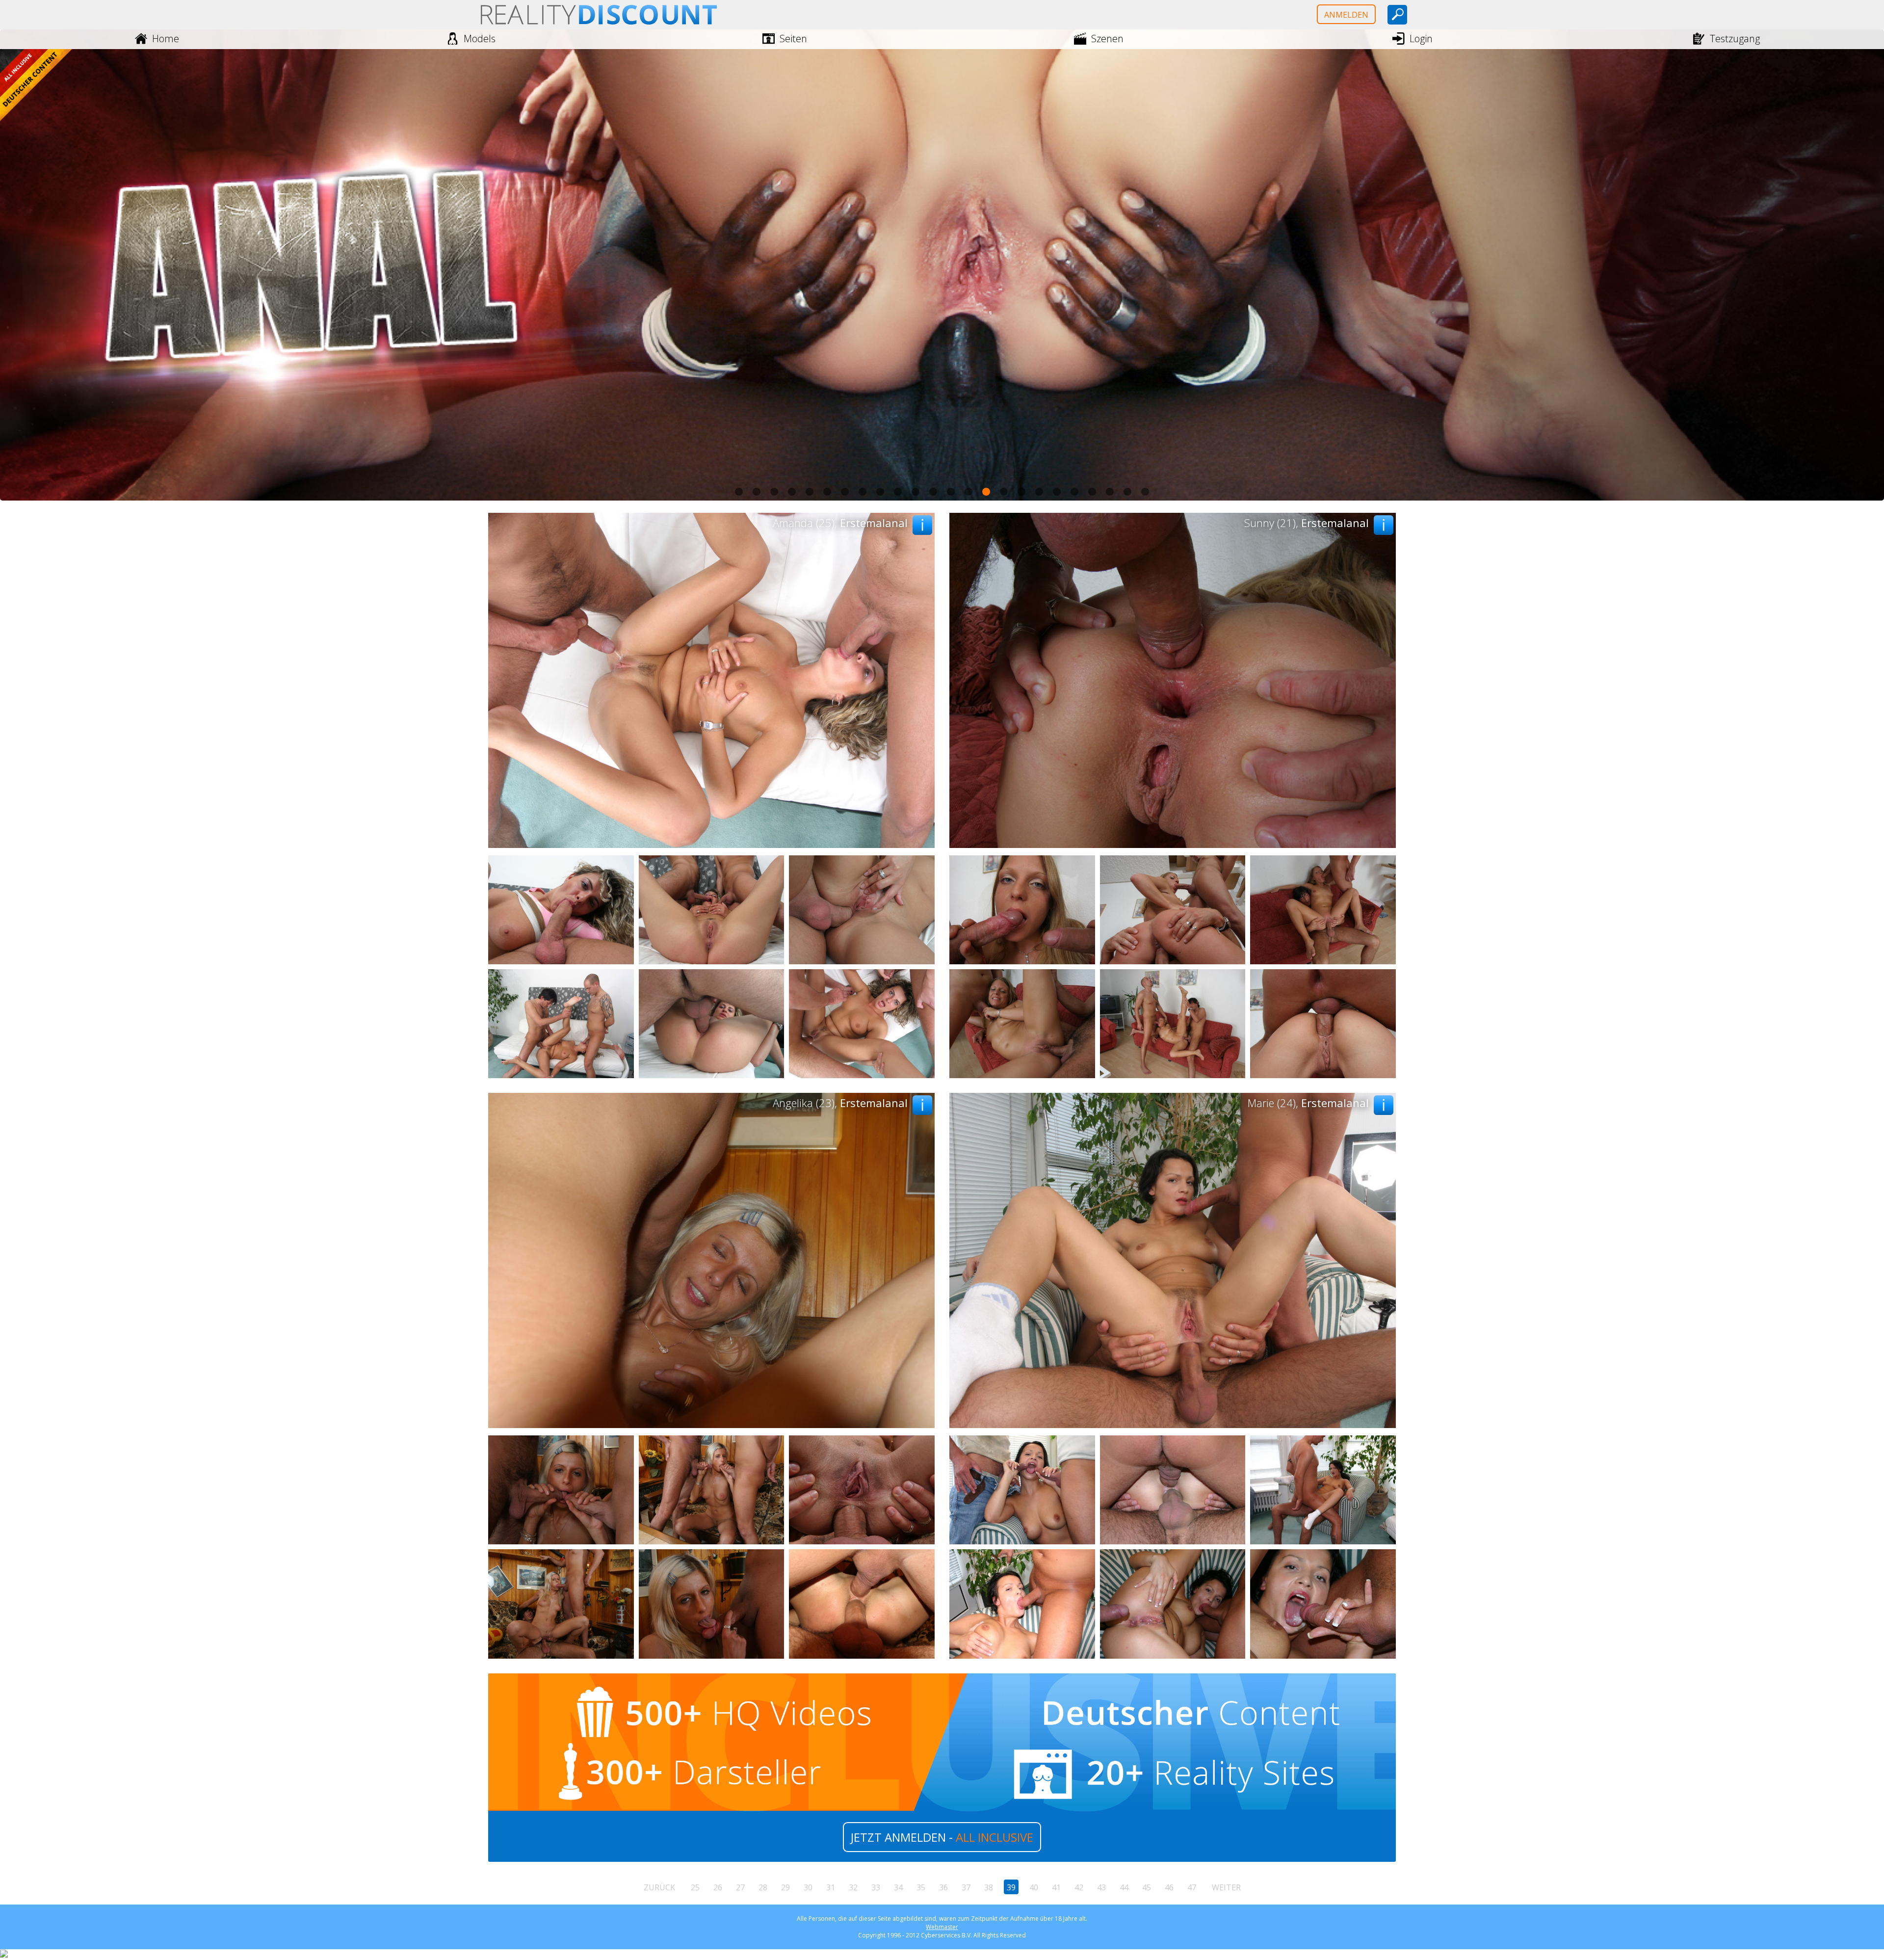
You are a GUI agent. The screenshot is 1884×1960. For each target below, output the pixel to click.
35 (921, 1887)
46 (1169, 1887)
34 (898, 1887)
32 (853, 1887)
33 (876, 1887)
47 (1192, 1887)
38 (989, 1887)
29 (785, 1887)
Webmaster (942, 1927)
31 (831, 1887)
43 (1101, 1887)
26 (718, 1887)
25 (695, 1887)
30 (808, 1887)
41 (1056, 1887)
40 (1034, 1887)
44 (1124, 1887)
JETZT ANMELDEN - (942, 1837)
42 (1079, 1887)
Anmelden (1346, 15)
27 (740, 1887)
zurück (659, 1887)
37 (966, 1887)
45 (1147, 1887)
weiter (1226, 1887)
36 (943, 1887)
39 (1011, 1887)
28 (763, 1887)
